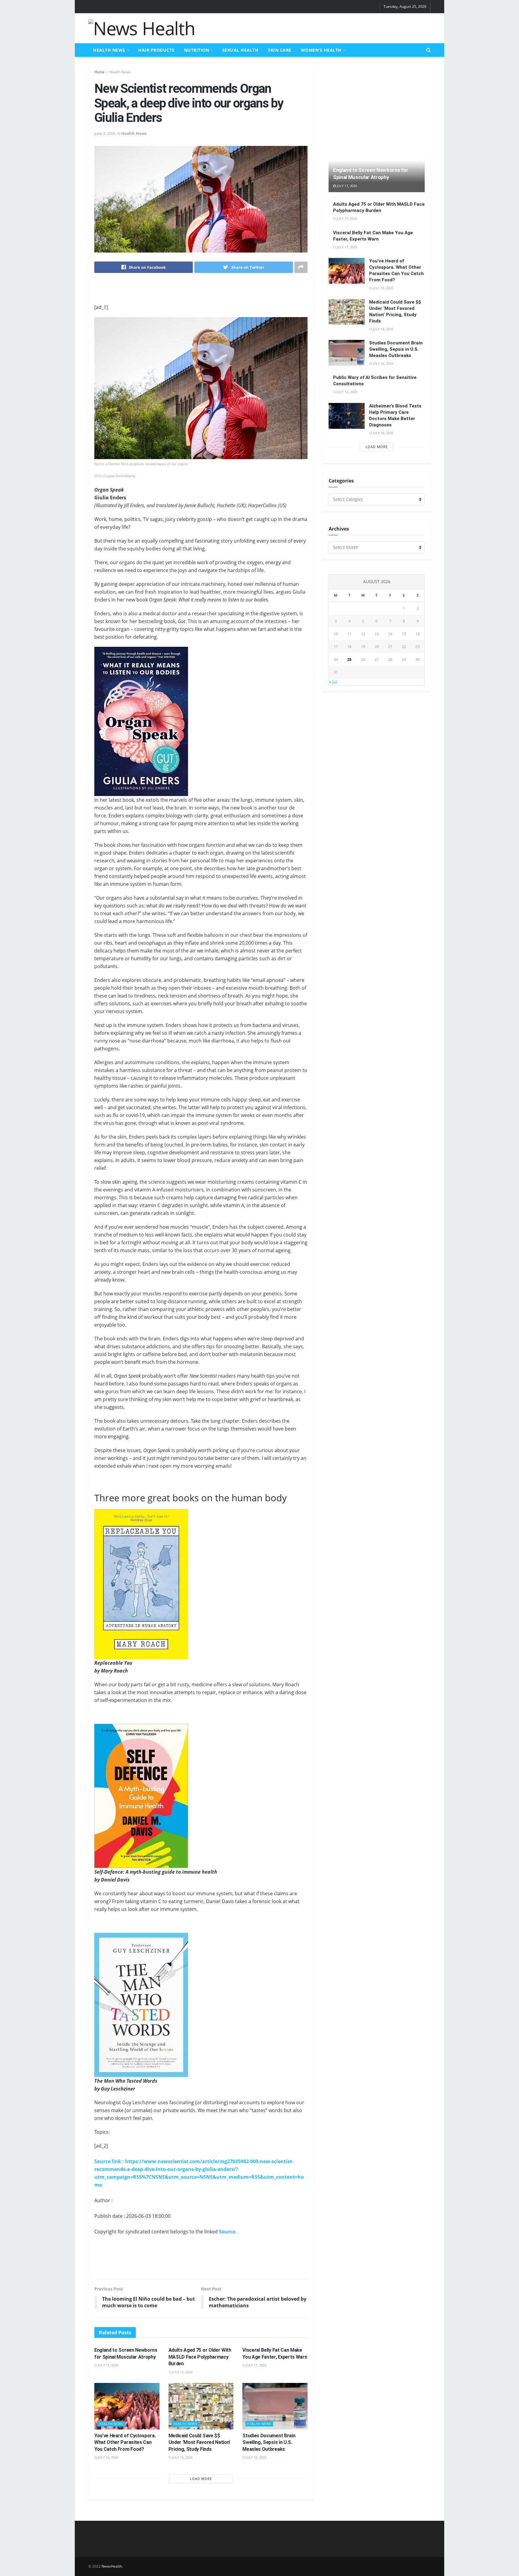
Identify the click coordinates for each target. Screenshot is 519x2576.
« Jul (333, 682)
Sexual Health (240, 50)
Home (99, 72)
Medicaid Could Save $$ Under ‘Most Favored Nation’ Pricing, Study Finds (199, 2442)
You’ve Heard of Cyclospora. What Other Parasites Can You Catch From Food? (125, 2442)
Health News (109, 50)
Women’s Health (321, 50)
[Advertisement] (321, 27)
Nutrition (197, 50)
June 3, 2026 (105, 133)
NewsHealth (112, 2566)
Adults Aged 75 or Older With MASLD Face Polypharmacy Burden (200, 2357)
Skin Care (280, 50)
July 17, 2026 (108, 2365)
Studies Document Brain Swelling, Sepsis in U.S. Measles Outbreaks (269, 2442)
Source (227, 2232)
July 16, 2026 (108, 2457)
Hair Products (156, 50)
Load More (201, 2479)
